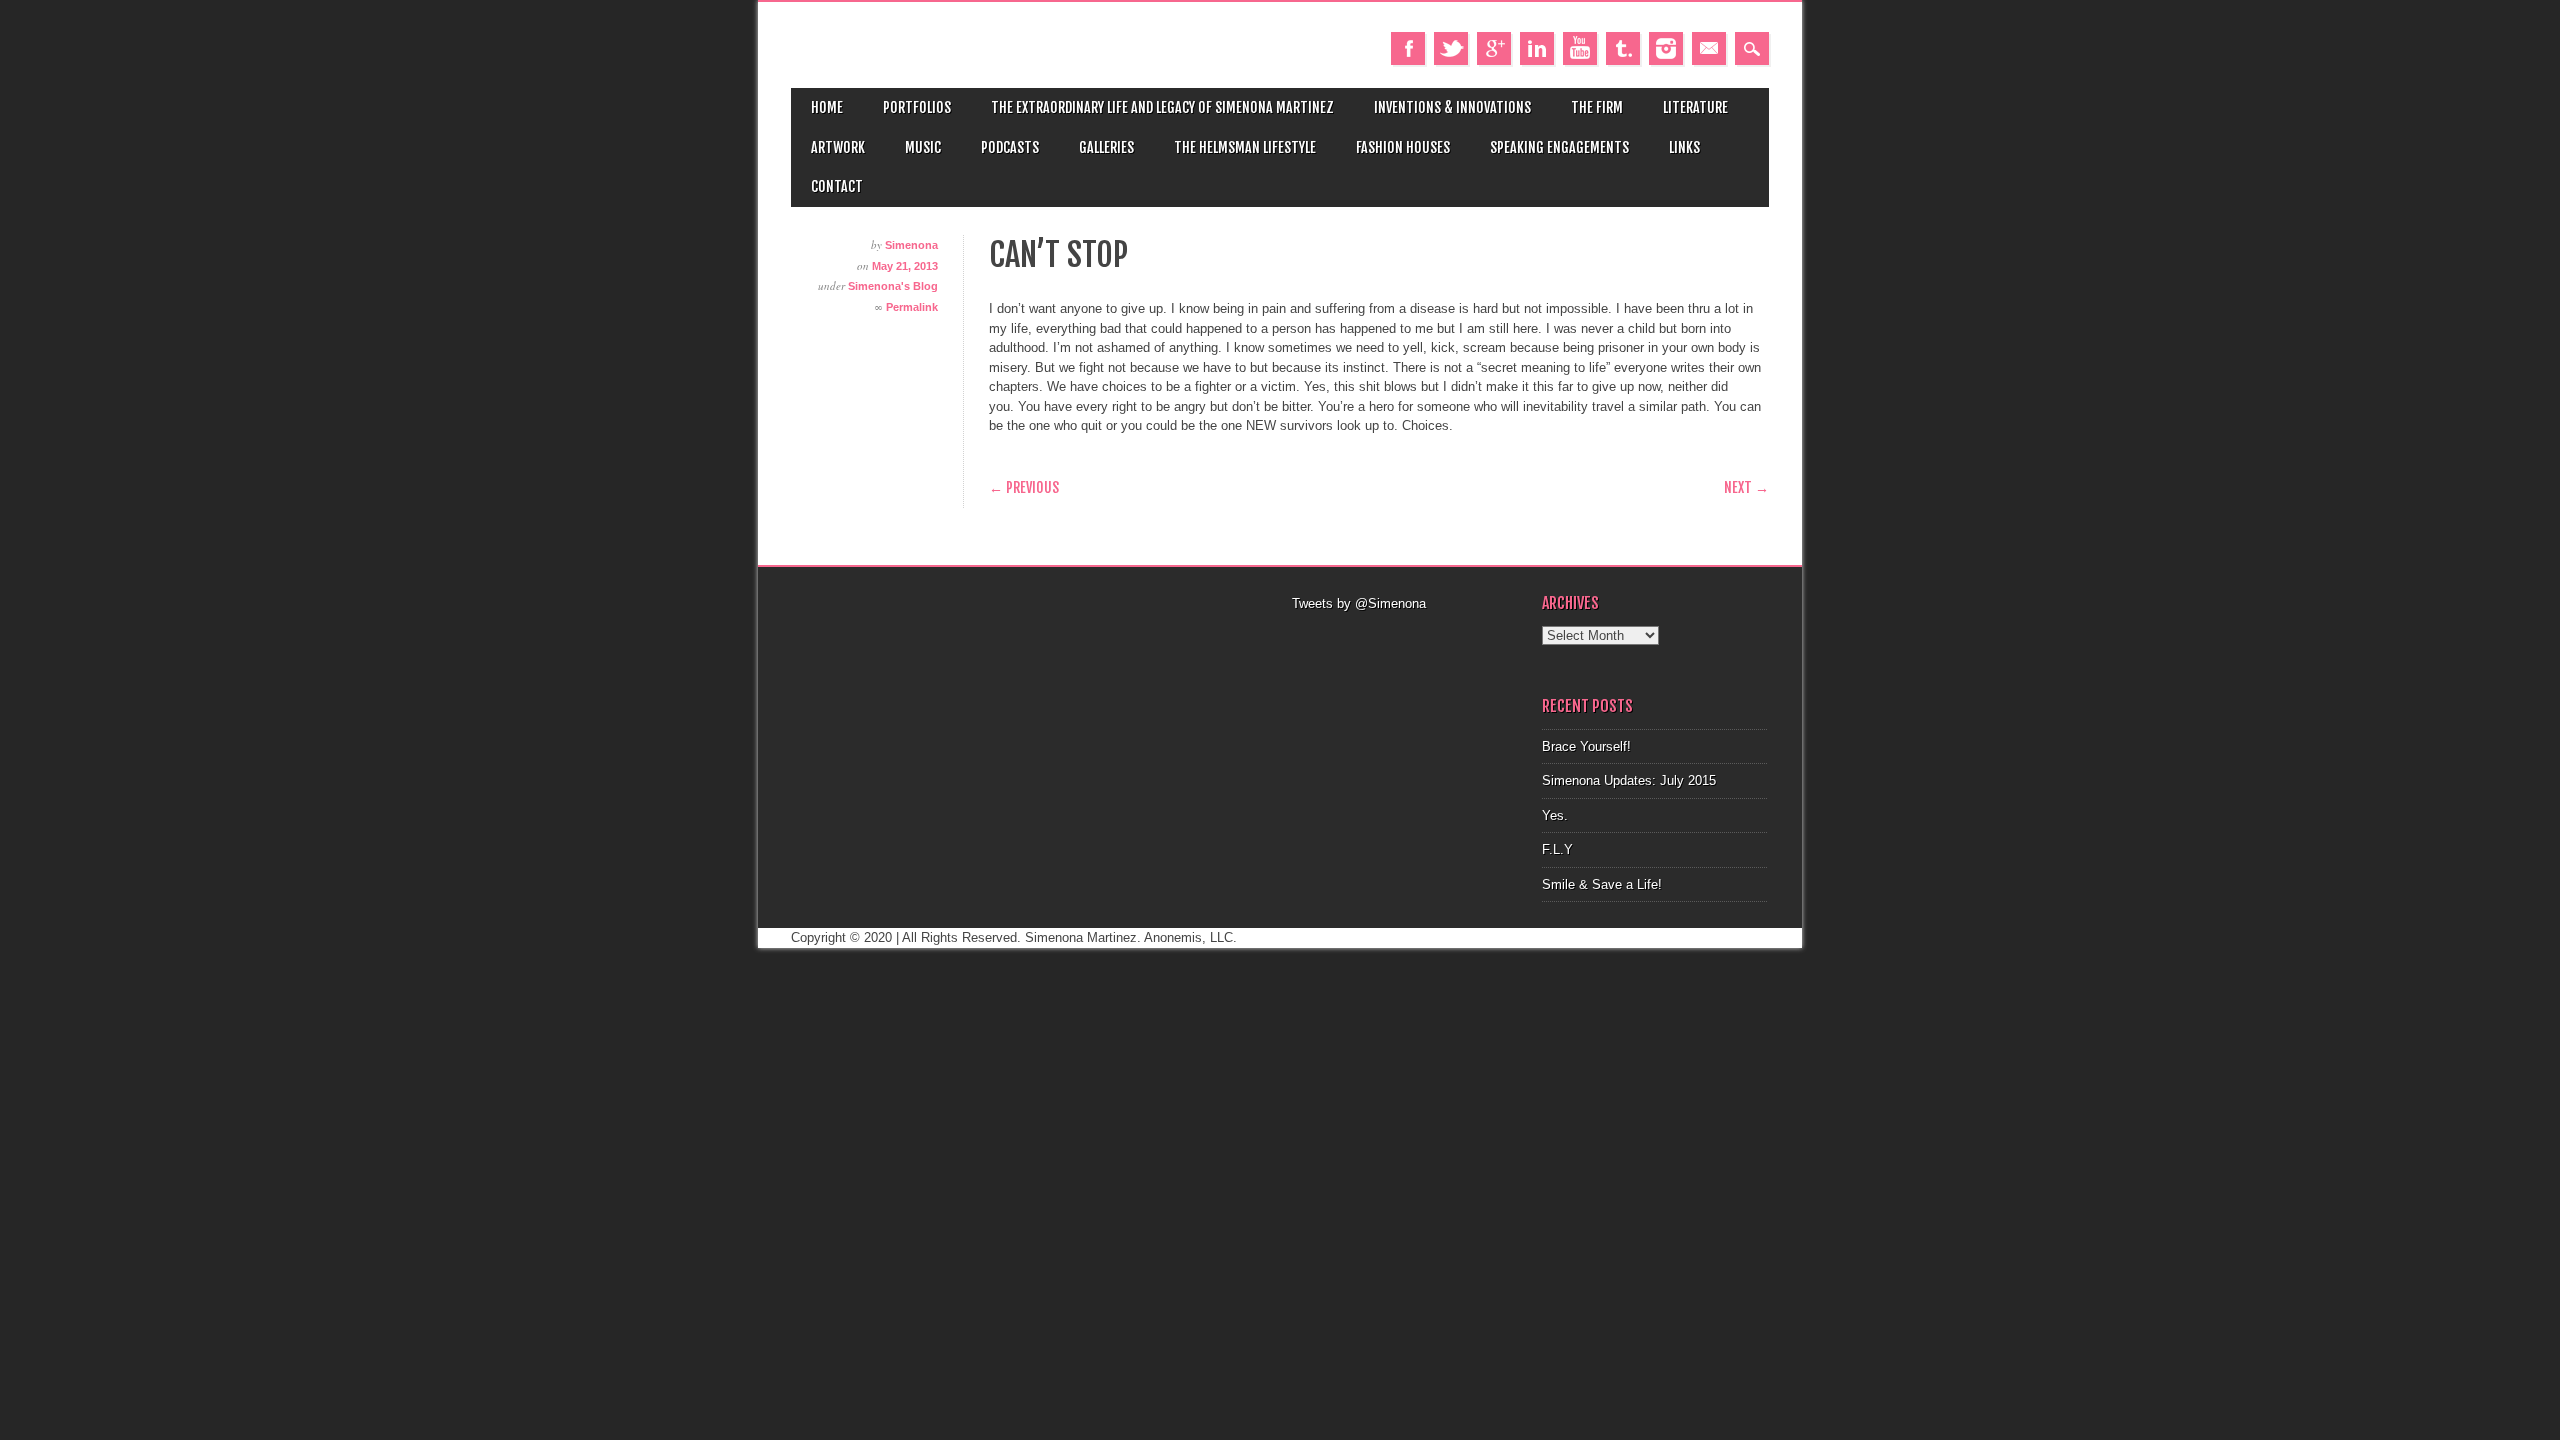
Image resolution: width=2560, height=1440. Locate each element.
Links (1684, 147)
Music (923, 147)
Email (1709, 48)
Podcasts (1010, 147)
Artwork (838, 147)
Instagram (1666, 48)
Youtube (1580, 48)
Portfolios (917, 107)
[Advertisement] (1405, 639)
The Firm (1597, 107)
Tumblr (1623, 48)
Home (827, 107)
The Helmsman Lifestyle (1245, 147)
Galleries (1106, 147)
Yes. (1555, 815)
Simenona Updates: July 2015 (1629, 780)
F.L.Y (1557, 849)
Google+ (1494, 48)
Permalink (912, 307)
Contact (837, 186)
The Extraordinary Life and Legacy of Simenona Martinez (1162, 107)
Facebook (1408, 48)
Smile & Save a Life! (1602, 884)
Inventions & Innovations (1452, 107)
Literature (1695, 107)
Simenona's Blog (893, 286)
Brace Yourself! (1586, 746)
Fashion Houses (1403, 147)
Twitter (1451, 48)
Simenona (911, 245)
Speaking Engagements (1559, 147)
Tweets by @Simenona (1359, 603)
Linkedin (1537, 48)
